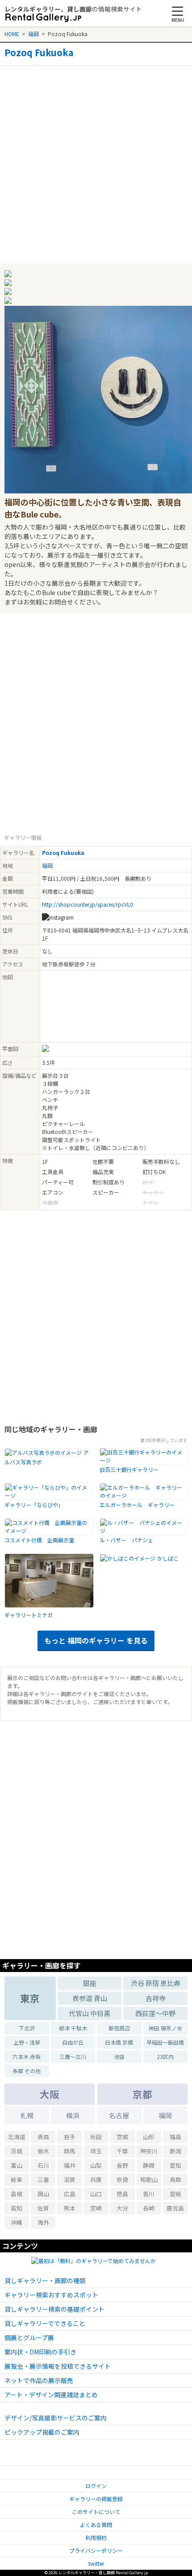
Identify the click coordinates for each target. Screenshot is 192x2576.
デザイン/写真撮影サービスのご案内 (56, 2418)
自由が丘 (73, 2042)
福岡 (33, 34)
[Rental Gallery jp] (43, 18)
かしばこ (168, 1558)
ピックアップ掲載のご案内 (42, 2432)
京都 (142, 2094)
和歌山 (149, 2180)
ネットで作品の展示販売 (39, 2380)
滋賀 (70, 2180)
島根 (17, 2194)
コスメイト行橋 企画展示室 (39, 1540)
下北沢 (27, 2028)
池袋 (119, 2056)
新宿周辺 (119, 2028)
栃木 (43, 2151)
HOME (12, 34)
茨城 (17, 2151)
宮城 (122, 2137)
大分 (122, 2208)
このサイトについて (96, 2512)
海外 (43, 2222)
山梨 (96, 2165)
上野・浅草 (27, 2042)
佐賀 (43, 2208)
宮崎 (96, 2208)
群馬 (70, 2151)
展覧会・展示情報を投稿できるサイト (58, 2366)
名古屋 (119, 2115)
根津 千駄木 (73, 2028)
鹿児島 (175, 2208)
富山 (17, 2165)
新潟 (175, 2151)
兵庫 (96, 2180)
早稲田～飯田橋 (165, 2042)
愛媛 (175, 2194)
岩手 (70, 2137)
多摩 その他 (27, 2071)
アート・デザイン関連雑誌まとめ (51, 2395)
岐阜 (17, 2180)
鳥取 (175, 2180)
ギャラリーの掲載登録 (96, 2499)
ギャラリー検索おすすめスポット (51, 2295)
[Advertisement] (96, 161)
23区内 (165, 2056)
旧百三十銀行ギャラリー (129, 1469)
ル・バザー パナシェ (126, 1540)
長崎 (149, 2208)
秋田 (96, 2137)
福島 (175, 2137)
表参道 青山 (90, 1998)
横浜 (73, 2115)
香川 (149, 2194)
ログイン (96, 2486)
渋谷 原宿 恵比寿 (156, 1983)
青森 (43, 2137)
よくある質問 (96, 2525)
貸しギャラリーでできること (45, 2323)
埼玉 (96, 2151)
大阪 (50, 2094)
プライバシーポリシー (96, 2550)
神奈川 (149, 2151)
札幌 (27, 2115)
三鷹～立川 (73, 2056)
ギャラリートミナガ (29, 1615)
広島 (70, 2194)
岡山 (43, 2194)
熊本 (70, 2208)
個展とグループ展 (29, 2338)
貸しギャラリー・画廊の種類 (45, 2280)
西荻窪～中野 (155, 2013)
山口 (96, 2194)
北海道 (17, 2137)
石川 (43, 2165)
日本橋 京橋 (119, 2042)
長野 (122, 2165)
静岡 (149, 2165)
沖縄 (17, 2222)
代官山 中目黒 (90, 2013)
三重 (43, 2180)
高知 (17, 2208)
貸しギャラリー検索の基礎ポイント (54, 2309)
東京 (30, 1998)
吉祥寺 (156, 1998)
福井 (70, 2165)
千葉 (122, 2151)
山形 (149, 2137)
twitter (96, 2563)
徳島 (122, 2194)
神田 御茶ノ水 (165, 2028)
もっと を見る (96, 1640)
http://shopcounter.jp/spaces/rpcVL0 (88, 904)
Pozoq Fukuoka (39, 53)
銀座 (90, 1983)
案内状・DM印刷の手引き (40, 2352)
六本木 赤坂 (27, 2056)
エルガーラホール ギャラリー (137, 1505)
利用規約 (96, 2537)
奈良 (122, 2180)
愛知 (175, 2165)
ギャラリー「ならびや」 (34, 1505)
